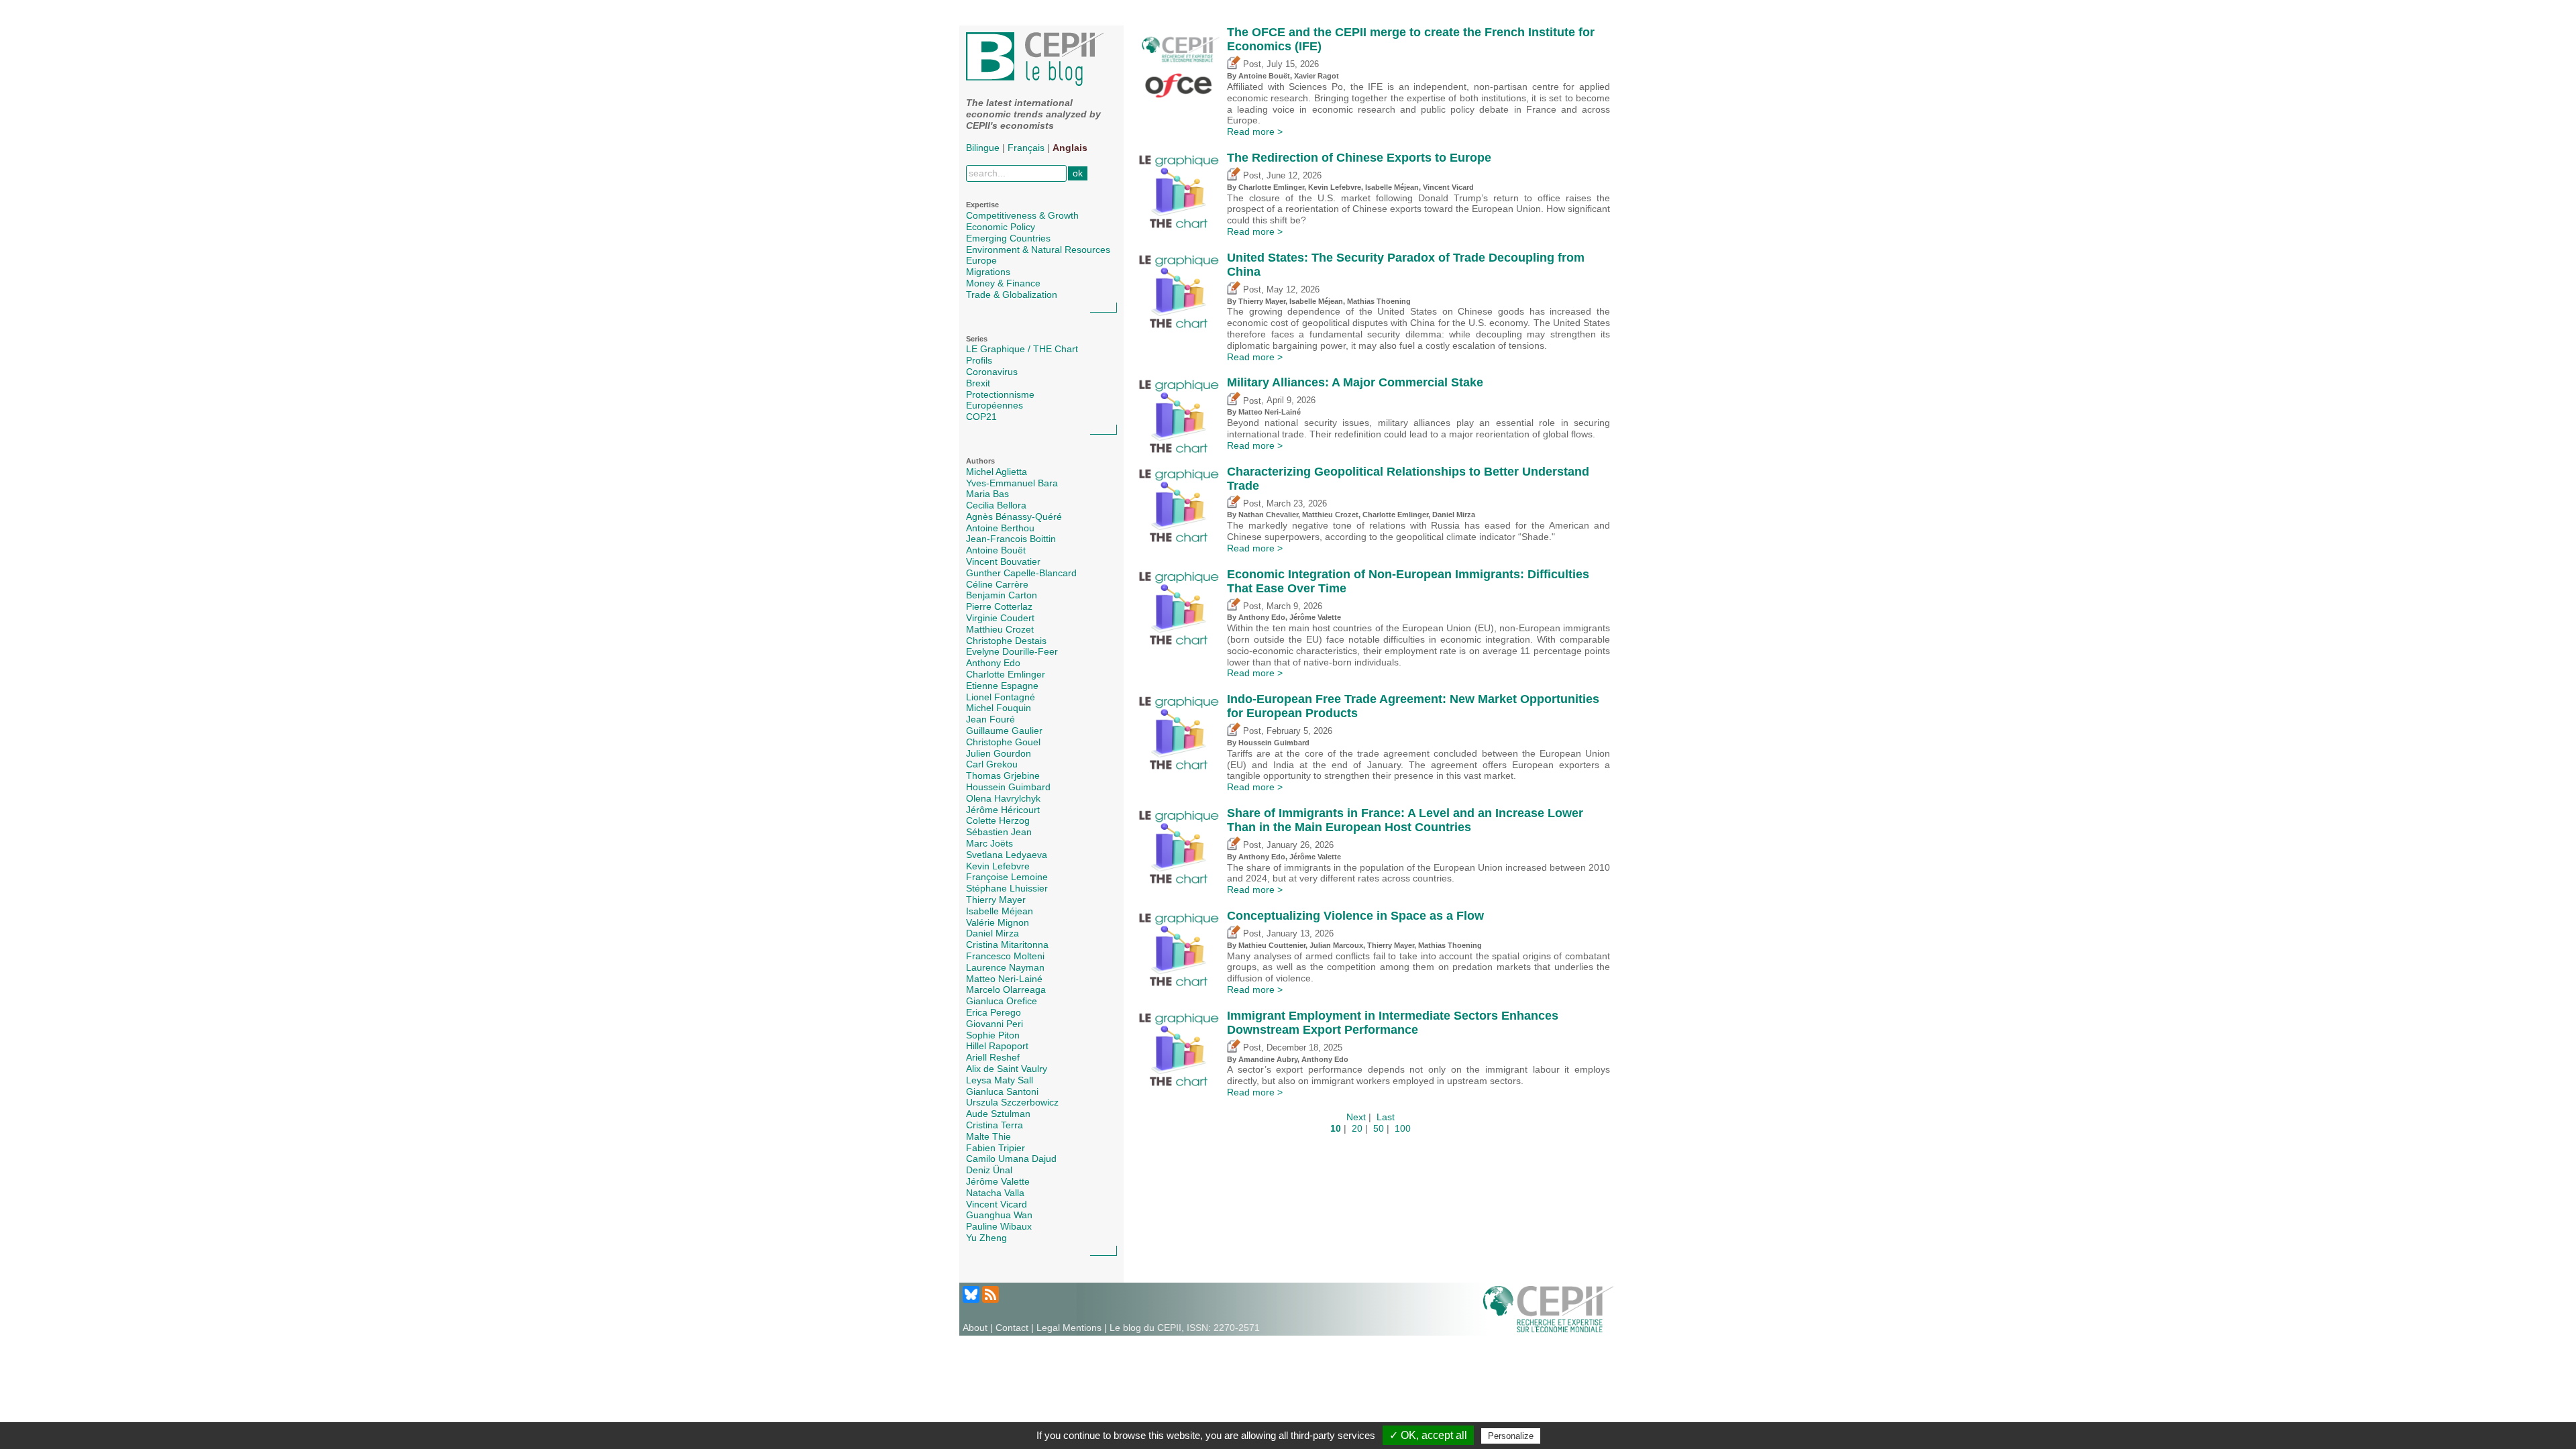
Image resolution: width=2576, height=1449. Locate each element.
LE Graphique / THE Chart (1022, 349)
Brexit (978, 383)
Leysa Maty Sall (1000, 1080)
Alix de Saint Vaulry (1007, 1069)
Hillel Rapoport (997, 1046)
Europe (981, 260)
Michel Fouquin (999, 708)
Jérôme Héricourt (1003, 810)
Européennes (995, 405)
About (975, 1328)
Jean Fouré (990, 719)
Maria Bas (987, 494)
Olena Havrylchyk (1003, 798)
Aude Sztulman (998, 1114)
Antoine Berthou (1000, 528)
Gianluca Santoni (1002, 1091)
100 (1403, 1128)
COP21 (981, 417)
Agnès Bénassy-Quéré (1014, 517)
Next (1356, 1117)
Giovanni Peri (995, 1024)
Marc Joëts (989, 843)
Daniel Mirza (992, 933)
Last (1386, 1117)
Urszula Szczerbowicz (1012, 1102)
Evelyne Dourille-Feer (1012, 651)
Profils (979, 360)
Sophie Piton (993, 1035)
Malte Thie (988, 1136)
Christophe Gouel (1003, 742)
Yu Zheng (986, 1238)
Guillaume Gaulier (1004, 731)
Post (1251, 64)
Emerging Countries (1008, 238)
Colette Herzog (998, 820)
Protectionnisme (1000, 394)
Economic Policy (1001, 227)
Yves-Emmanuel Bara (1012, 483)
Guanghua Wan (999, 1215)
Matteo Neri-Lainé (1004, 979)
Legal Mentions (1069, 1328)
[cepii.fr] (1548, 1308)
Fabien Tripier (996, 1148)
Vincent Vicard (997, 1204)
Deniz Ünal (989, 1170)
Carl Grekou (992, 764)
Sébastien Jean (999, 832)
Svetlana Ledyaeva (1007, 855)
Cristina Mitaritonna (1007, 945)
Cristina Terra (995, 1125)
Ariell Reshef (993, 1057)
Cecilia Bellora (996, 505)
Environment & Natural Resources (1038, 250)
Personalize (1511, 1436)
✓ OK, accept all (1428, 1435)
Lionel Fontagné (1001, 697)
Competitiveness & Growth (1022, 215)
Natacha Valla (995, 1193)
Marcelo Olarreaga (1006, 989)
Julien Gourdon (999, 753)
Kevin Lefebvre (998, 866)
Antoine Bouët (996, 550)
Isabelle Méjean (1000, 911)
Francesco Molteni (1005, 956)
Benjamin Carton (1002, 595)
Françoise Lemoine (1007, 877)
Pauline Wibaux (999, 1226)
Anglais (1070, 148)
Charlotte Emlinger (1006, 674)
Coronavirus (992, 372)
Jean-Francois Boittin (1011, 539)
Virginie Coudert (1000, 618)
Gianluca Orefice (1002, 1001)
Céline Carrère (997, 584)
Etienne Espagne (1002, 686)
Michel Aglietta (997, 472)
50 (1379, 1128)
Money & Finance (1003, 283)
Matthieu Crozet (1000, 629)
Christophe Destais (1006, 641)
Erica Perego (994, 1012)
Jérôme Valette (998, 1181)
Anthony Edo (993, 663)
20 (1357, 1128)
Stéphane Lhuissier (1007, 888)
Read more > (1255, 131)
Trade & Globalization (1012, 294)
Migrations (988, 272)
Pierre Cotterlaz (999, 606)
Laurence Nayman (1005, 967)
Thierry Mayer (996, 900)
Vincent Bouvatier (1003, 561)
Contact (1012, 1328)
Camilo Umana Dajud (1011, 1159)
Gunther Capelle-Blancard (1021, 573)
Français (1026, 148)
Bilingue (983, 148)
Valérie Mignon (998, 922)
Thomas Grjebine (1003, 775)
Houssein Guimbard (1008, 787)
